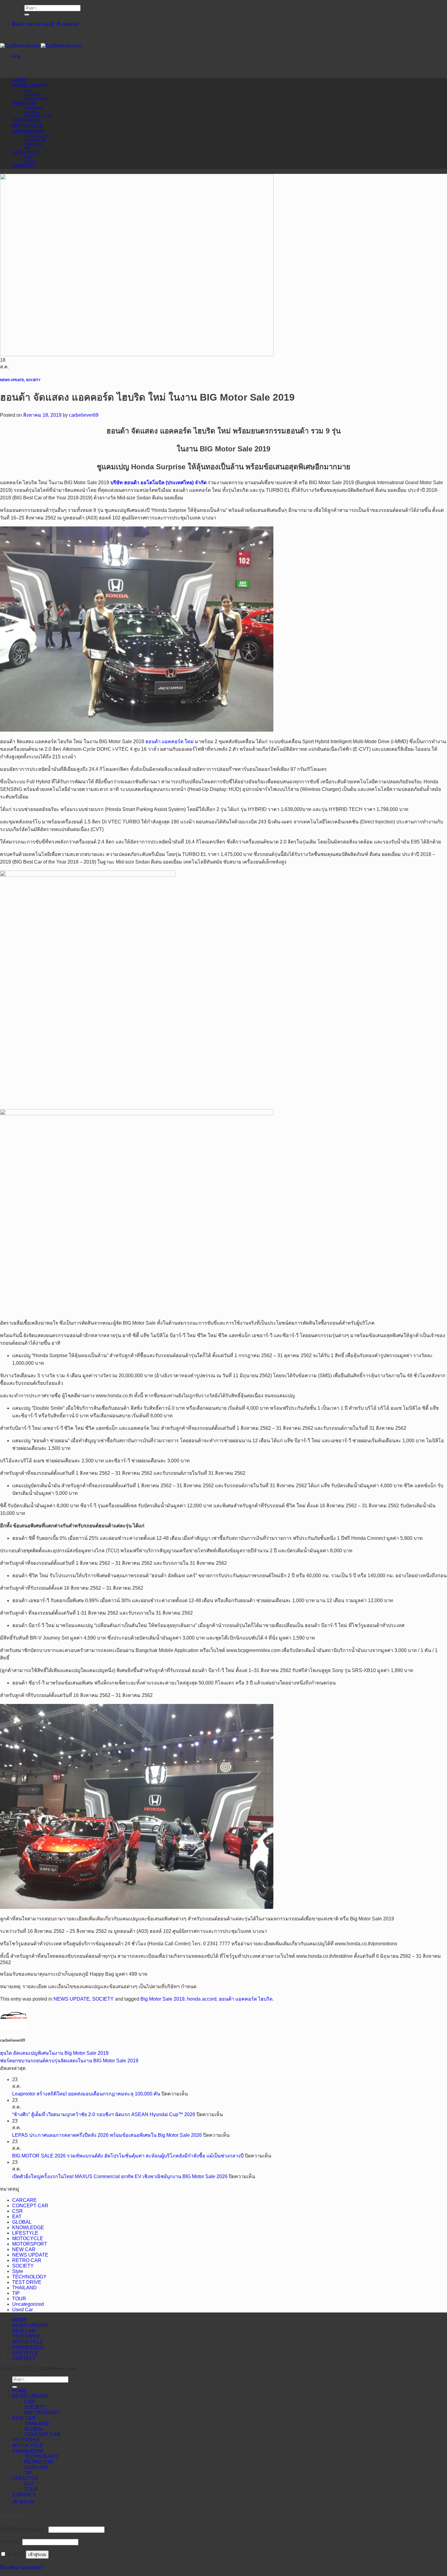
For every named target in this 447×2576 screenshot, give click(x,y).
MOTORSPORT (37, 99)
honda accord (202, 1999)
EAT (28, 158)
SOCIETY (32, 95)
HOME (19, 80)
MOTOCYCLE (28, 126)
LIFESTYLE (25, 153)
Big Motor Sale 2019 (163, 1999)
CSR (28, 91)
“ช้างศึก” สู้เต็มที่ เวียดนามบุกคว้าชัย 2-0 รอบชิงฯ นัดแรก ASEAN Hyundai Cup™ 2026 (104, 2114)
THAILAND (33, 108)
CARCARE (33, 144)
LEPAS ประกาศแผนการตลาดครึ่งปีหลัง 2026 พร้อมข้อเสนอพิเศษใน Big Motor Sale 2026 (107, 2135)
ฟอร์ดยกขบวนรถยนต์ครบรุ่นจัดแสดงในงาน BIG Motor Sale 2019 (69, 2061)
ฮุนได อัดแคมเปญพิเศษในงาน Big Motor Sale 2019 (54, 2053)
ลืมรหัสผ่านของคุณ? (22, 2567)
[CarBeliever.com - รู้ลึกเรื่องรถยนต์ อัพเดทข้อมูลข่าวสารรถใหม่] (41, 46)
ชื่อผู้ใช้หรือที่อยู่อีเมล (24, 2529)
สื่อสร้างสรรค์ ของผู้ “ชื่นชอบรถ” (46, 24)
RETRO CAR (35, 140)
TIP (27, 148)
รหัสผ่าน (10, 2542)
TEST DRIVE (27, 2282)
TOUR (29, 162)
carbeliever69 (84, 415)
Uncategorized (28, 2304)
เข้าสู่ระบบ (37, 2555)
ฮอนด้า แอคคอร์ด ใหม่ (170, 741)
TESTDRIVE (26, 121)
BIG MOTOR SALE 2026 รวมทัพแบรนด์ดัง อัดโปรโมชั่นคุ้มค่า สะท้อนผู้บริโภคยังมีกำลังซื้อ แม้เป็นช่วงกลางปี (128, 2156)
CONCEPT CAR (38, 116)
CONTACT (24, 166)
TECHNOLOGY (37, 136)
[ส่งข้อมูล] (27, 15)
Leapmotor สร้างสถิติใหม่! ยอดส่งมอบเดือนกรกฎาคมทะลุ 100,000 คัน (86, 2094)
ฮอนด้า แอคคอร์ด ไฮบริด (246, 1999)
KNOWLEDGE (28, 131)
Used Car (23, 2310)
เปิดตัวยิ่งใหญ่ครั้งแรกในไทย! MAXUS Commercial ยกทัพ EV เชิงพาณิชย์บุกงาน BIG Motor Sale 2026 (120, 2176)
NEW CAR (24, 103)
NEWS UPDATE (30, 86)
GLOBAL (32, 112)
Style (18, 2271)
